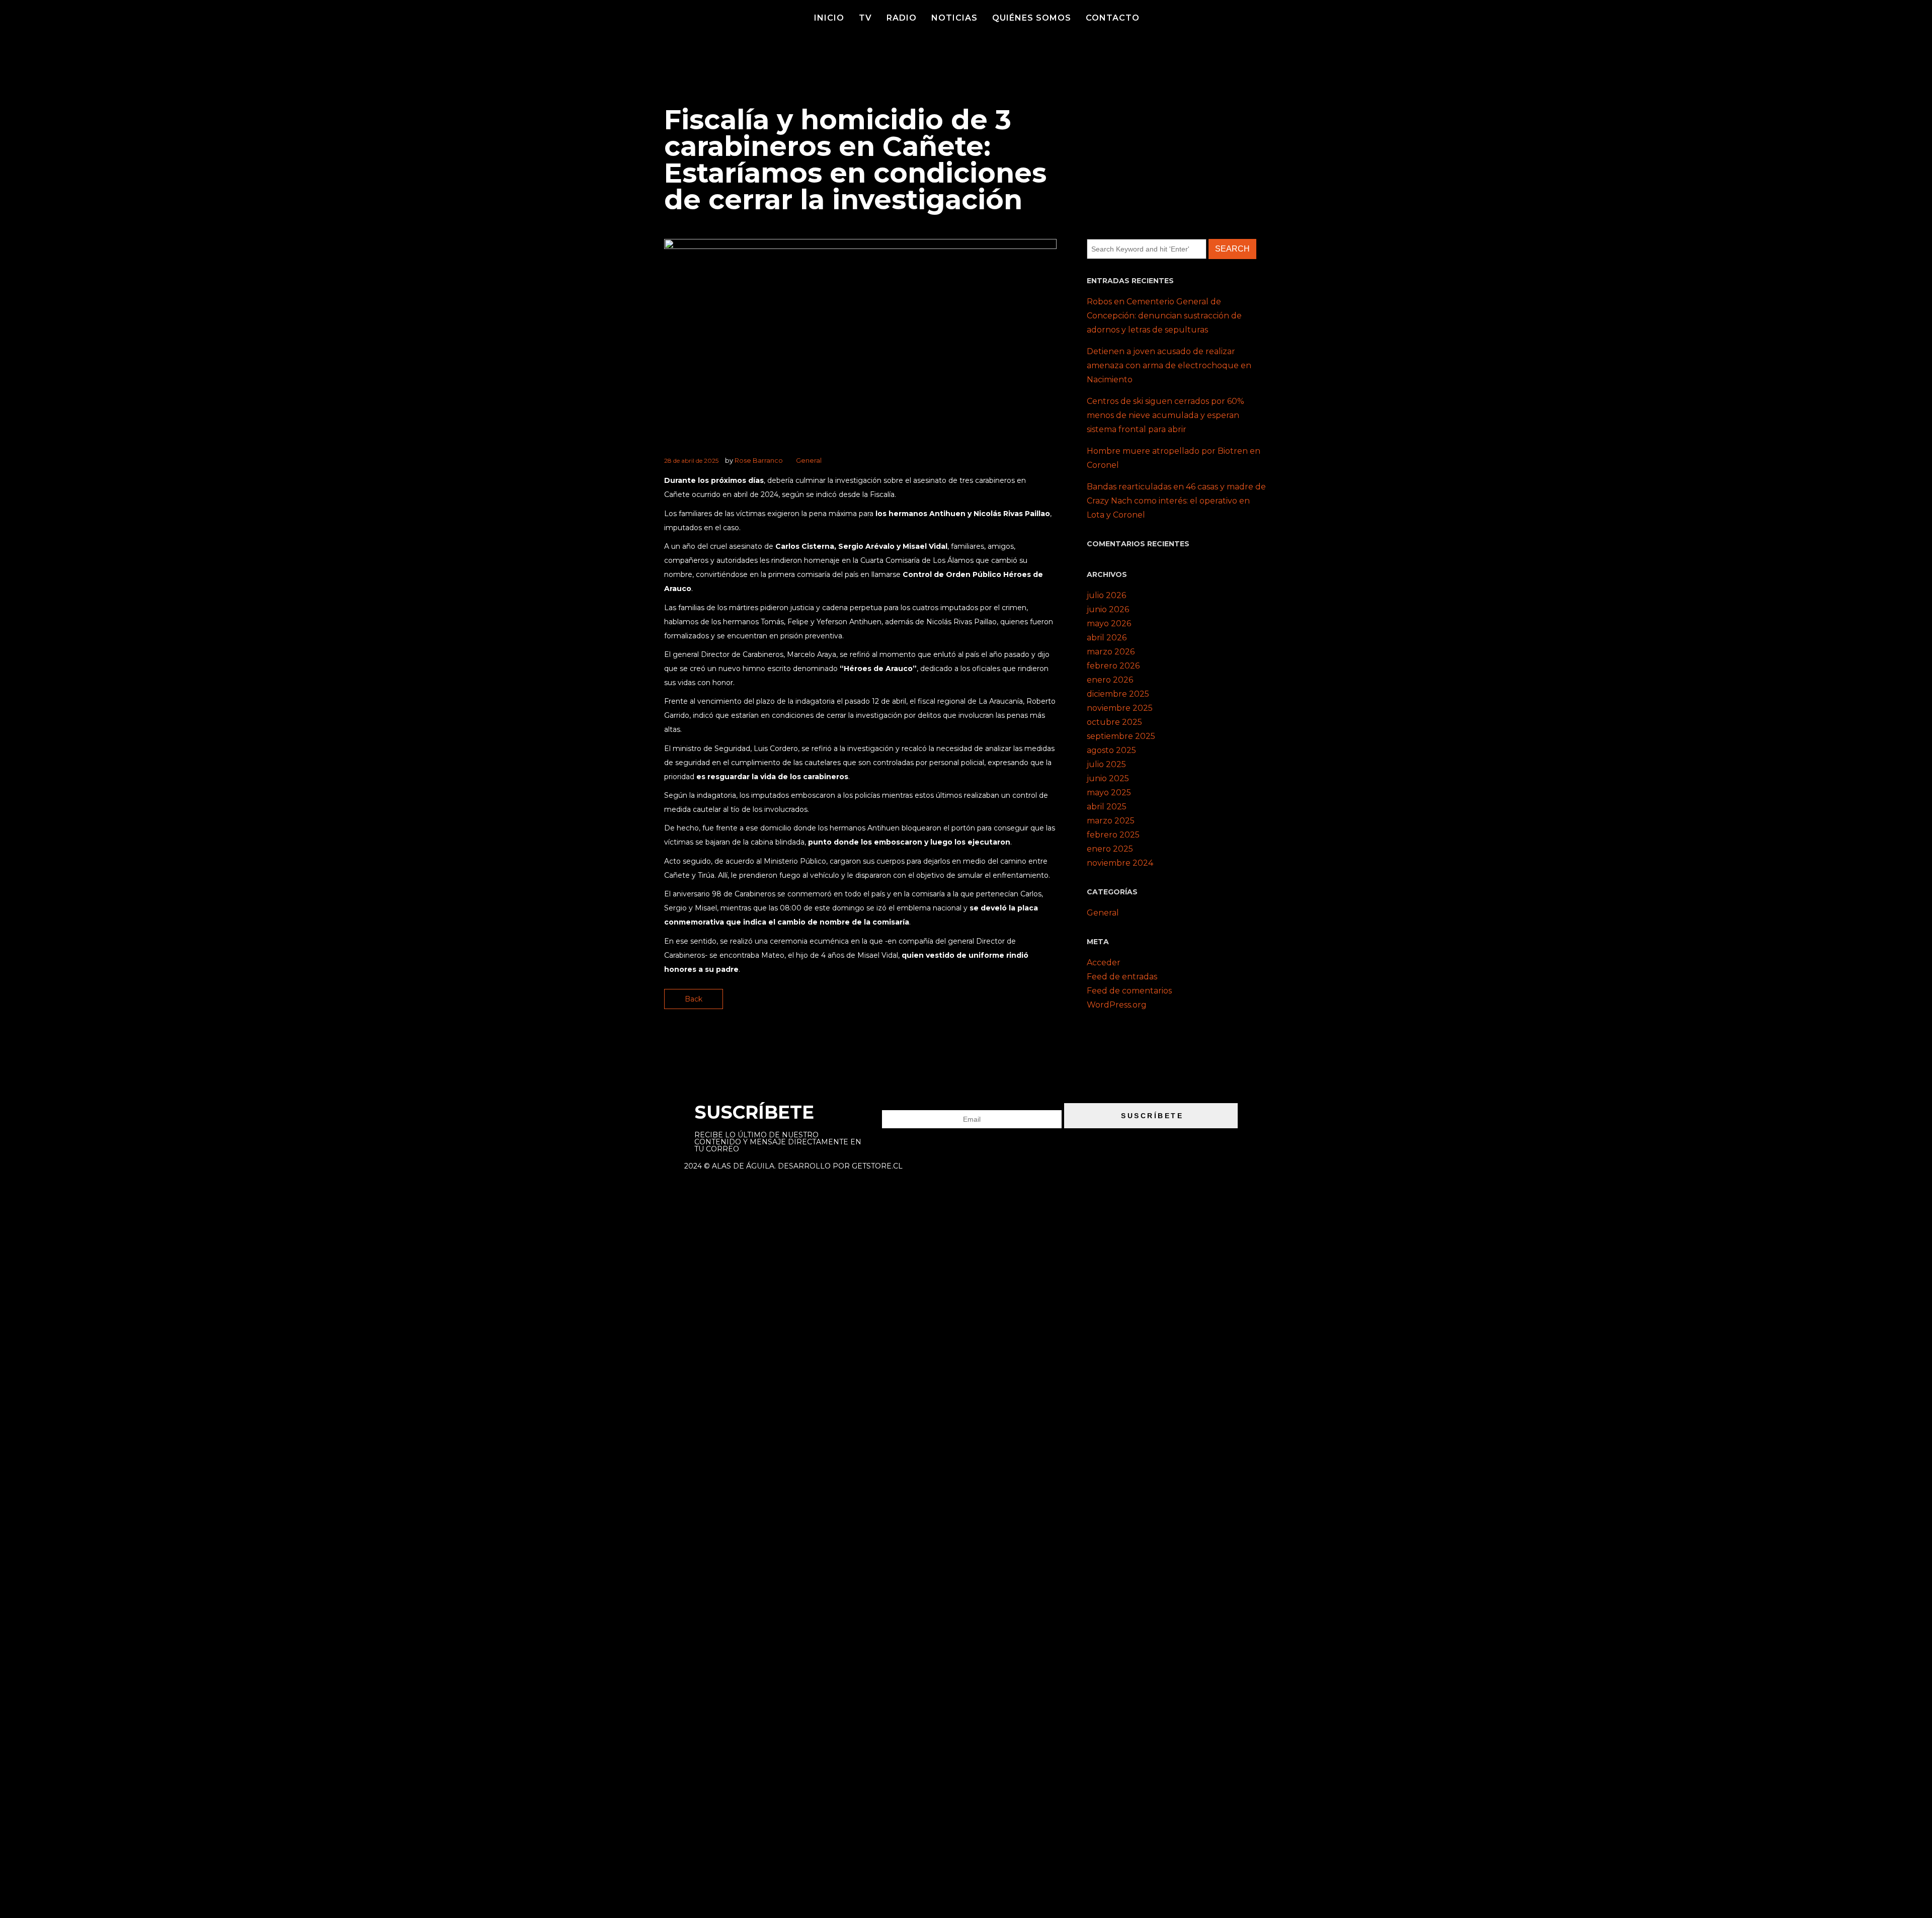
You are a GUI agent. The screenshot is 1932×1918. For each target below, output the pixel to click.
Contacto (1113, 18)
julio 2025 (1106, 764)
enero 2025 (1110, 849)
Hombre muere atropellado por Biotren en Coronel (1174, 458)
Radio (902, 18)
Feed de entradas (1122, 977)
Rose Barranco (759, 460)
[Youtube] (1234, 18)
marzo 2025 (1111, 821)
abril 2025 (1107, 807)
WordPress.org (1117, 1005)
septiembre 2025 (1121, 736)
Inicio (829, 18)
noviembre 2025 (1120, 708)
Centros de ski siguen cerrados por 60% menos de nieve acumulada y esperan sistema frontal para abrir (1165, 415)
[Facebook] (1216, 18)
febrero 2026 (1113, 666)
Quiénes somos (1032, 18)
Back (694, 999)
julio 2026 (1106, 595)
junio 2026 (1108, 609)
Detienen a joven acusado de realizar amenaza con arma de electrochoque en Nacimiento (1169, 365)
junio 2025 (1108, 778)
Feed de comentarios (1129, 991)
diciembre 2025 (1118, 694)
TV (865, 18)
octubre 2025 (1114, 722)
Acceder (1104, 963)
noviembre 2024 (1120, 863)
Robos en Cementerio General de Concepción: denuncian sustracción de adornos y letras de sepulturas (1164, 316)
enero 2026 (1110, 680)
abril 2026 (1107, 638)
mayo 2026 (1109, 623)
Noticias (954, 18)
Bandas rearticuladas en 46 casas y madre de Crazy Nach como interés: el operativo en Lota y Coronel (1176, 501)
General (809, 460)
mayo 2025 (1109, 793)
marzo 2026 (1111, 652)
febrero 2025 (1113, 835)
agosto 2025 (1111, 750)
